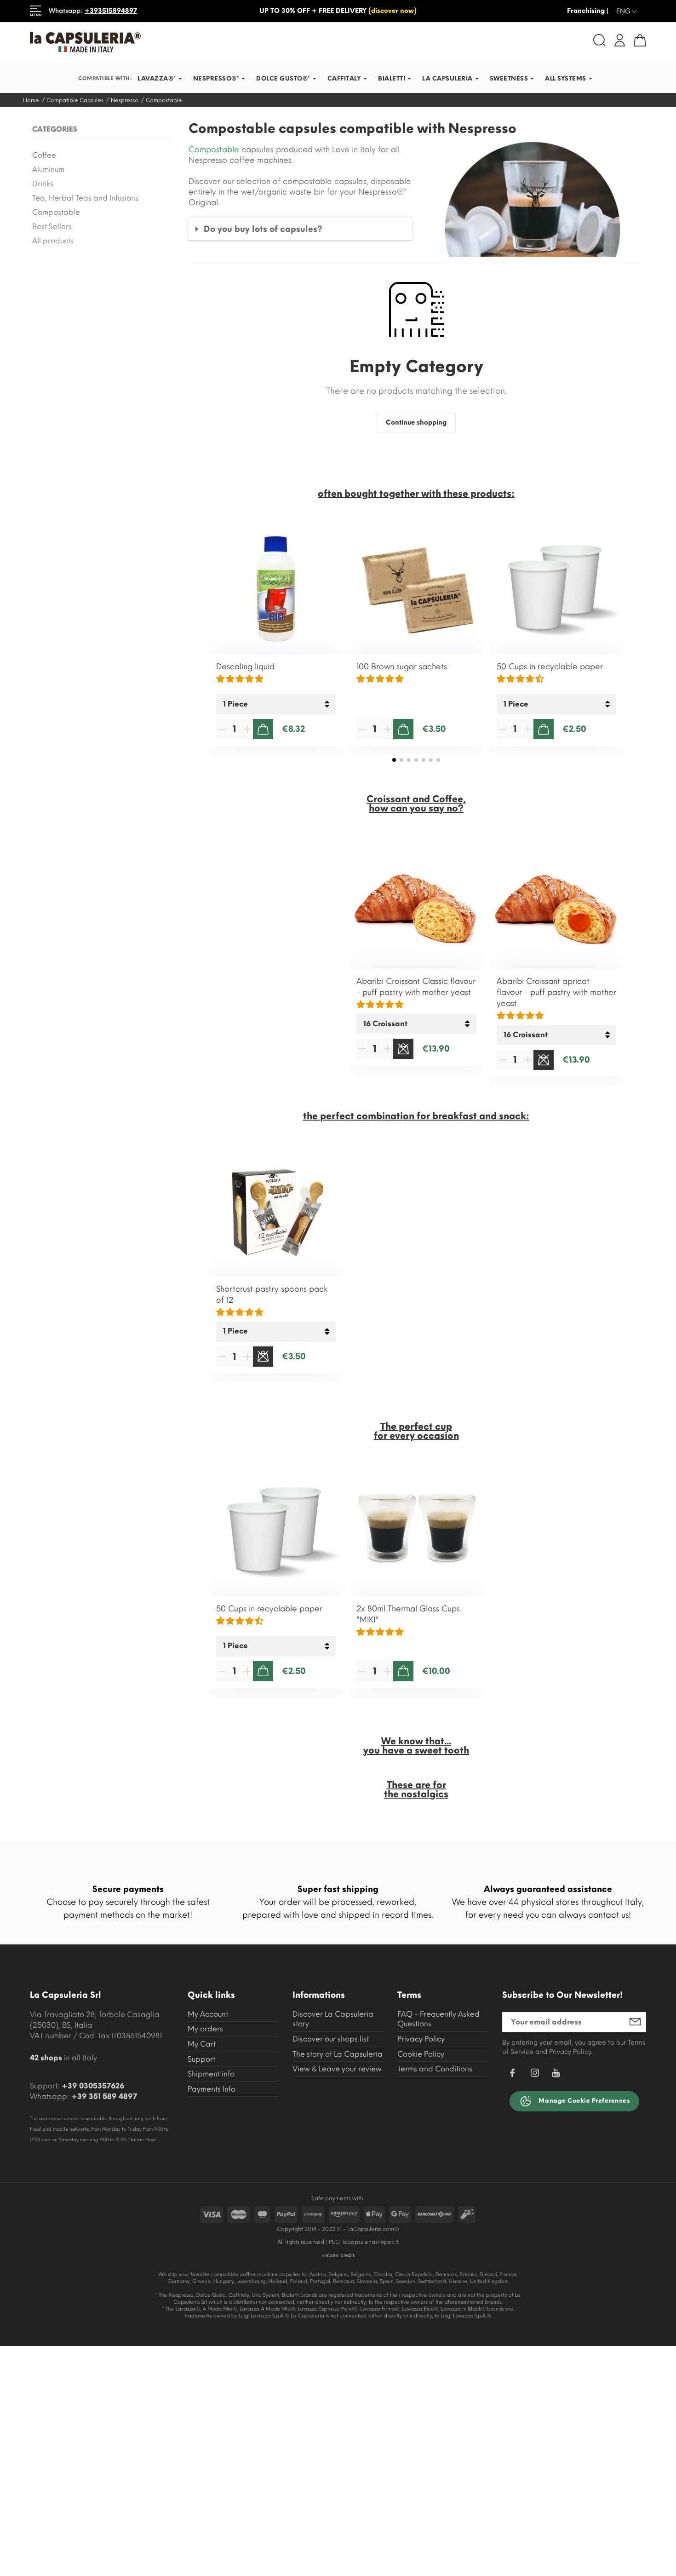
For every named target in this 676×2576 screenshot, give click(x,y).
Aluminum (48, 170)
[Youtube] (556, 2075)
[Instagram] (535, 2074)
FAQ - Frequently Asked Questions (438, 2019)
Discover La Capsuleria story (333, 2019)
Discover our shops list (331, 2039)
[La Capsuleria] (180, 42)
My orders (205, 2029)
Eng (627, 11)
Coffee (44, 155)
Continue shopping (416, 423)
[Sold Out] (403, 1049)
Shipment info (211, 2074)
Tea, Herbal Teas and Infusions (85, 198)
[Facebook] (512, 2074)
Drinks (43, 184)
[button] (300, 229)
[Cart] (640, 40)
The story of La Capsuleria (338, 2054)
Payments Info (212, 2089)
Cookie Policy (421, 2054)
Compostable (56, 212)
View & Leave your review (337, 2069)
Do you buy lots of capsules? (263, 229)
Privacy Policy (421, 2039)
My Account (208, 2014)
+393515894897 (111, 11)
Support (201, 2059)
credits (348, 2255)
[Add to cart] (263, 729)
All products (53, 241)
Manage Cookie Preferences (584, 2101)
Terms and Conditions (435, 2069)
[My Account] (620, 40)
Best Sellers (52, 227)
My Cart (202, 2044)
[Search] (599, 40)
